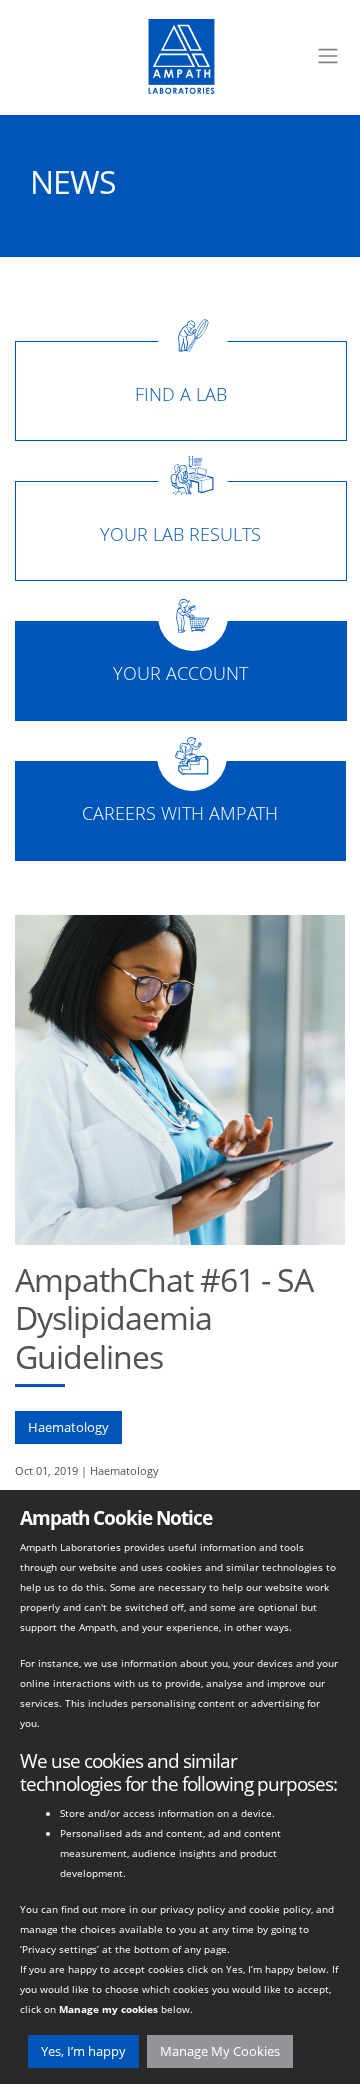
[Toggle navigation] (328, 56)
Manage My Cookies (220, 2051)
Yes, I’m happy (83, 2051)
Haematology (68, 1427)
